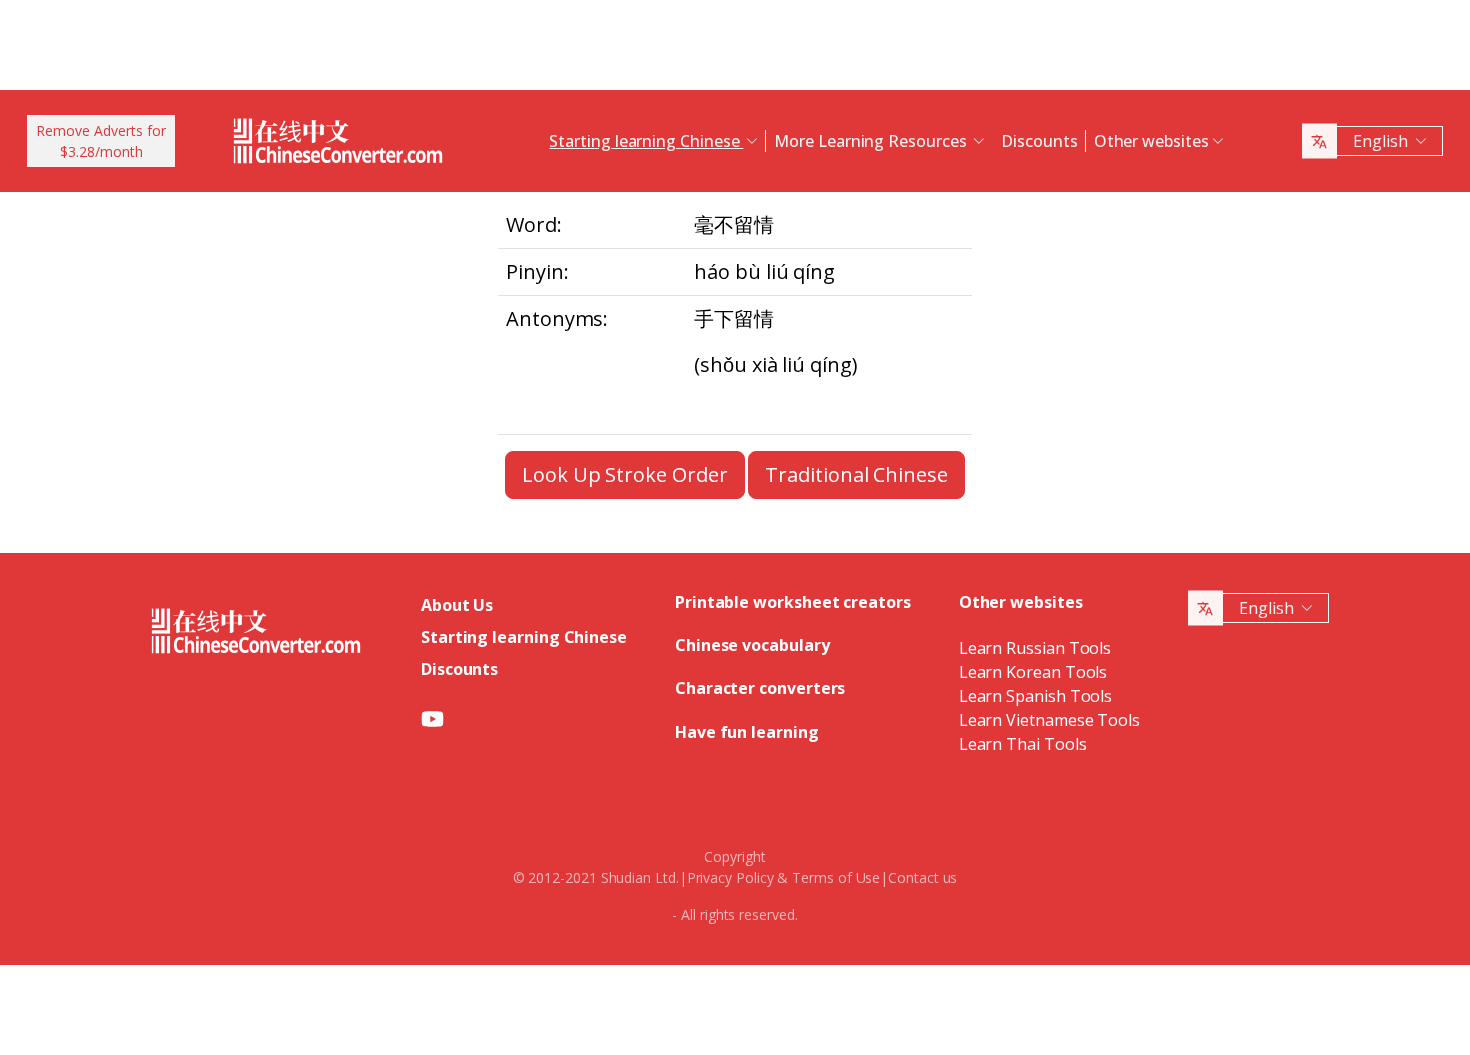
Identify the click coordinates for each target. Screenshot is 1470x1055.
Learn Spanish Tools (1035, 696)
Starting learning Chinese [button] (646, 141)
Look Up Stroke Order (624, 474)
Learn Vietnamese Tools (1049, 720)
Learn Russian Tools (1035, 648)
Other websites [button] (1151, 141)
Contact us (922, 877)
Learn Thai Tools (1023, 744)
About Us (457, 605)
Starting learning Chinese (524, 637)
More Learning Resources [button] (872, 141)
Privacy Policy (730, 877)
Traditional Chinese (856, 474)
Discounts (1039, 141)
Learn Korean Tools (1033, 672)
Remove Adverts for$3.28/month (101, 141)
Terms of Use (836, 877)
